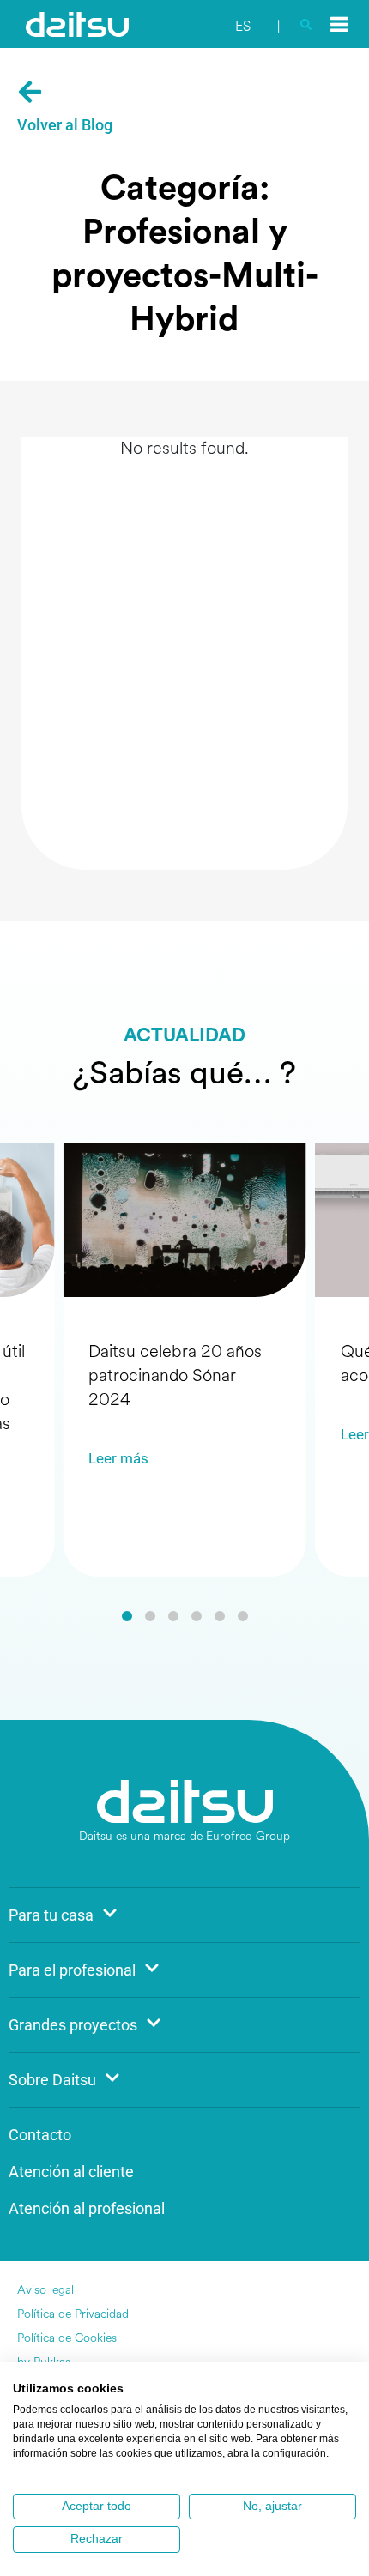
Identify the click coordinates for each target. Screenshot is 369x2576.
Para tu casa (51, 1915)
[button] (127, 1616)
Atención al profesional (87, 2208)
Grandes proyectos (73, 2025)
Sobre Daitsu (52, 2080)
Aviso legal (45, 2290)
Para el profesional (72, 1970)
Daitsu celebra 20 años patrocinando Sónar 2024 (175, 1375)
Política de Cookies (67, 2338)
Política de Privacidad (73, 2314)
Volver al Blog (65, 125)
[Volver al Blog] (30, 92)
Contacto (40, 2135)
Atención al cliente (71, 2172)
